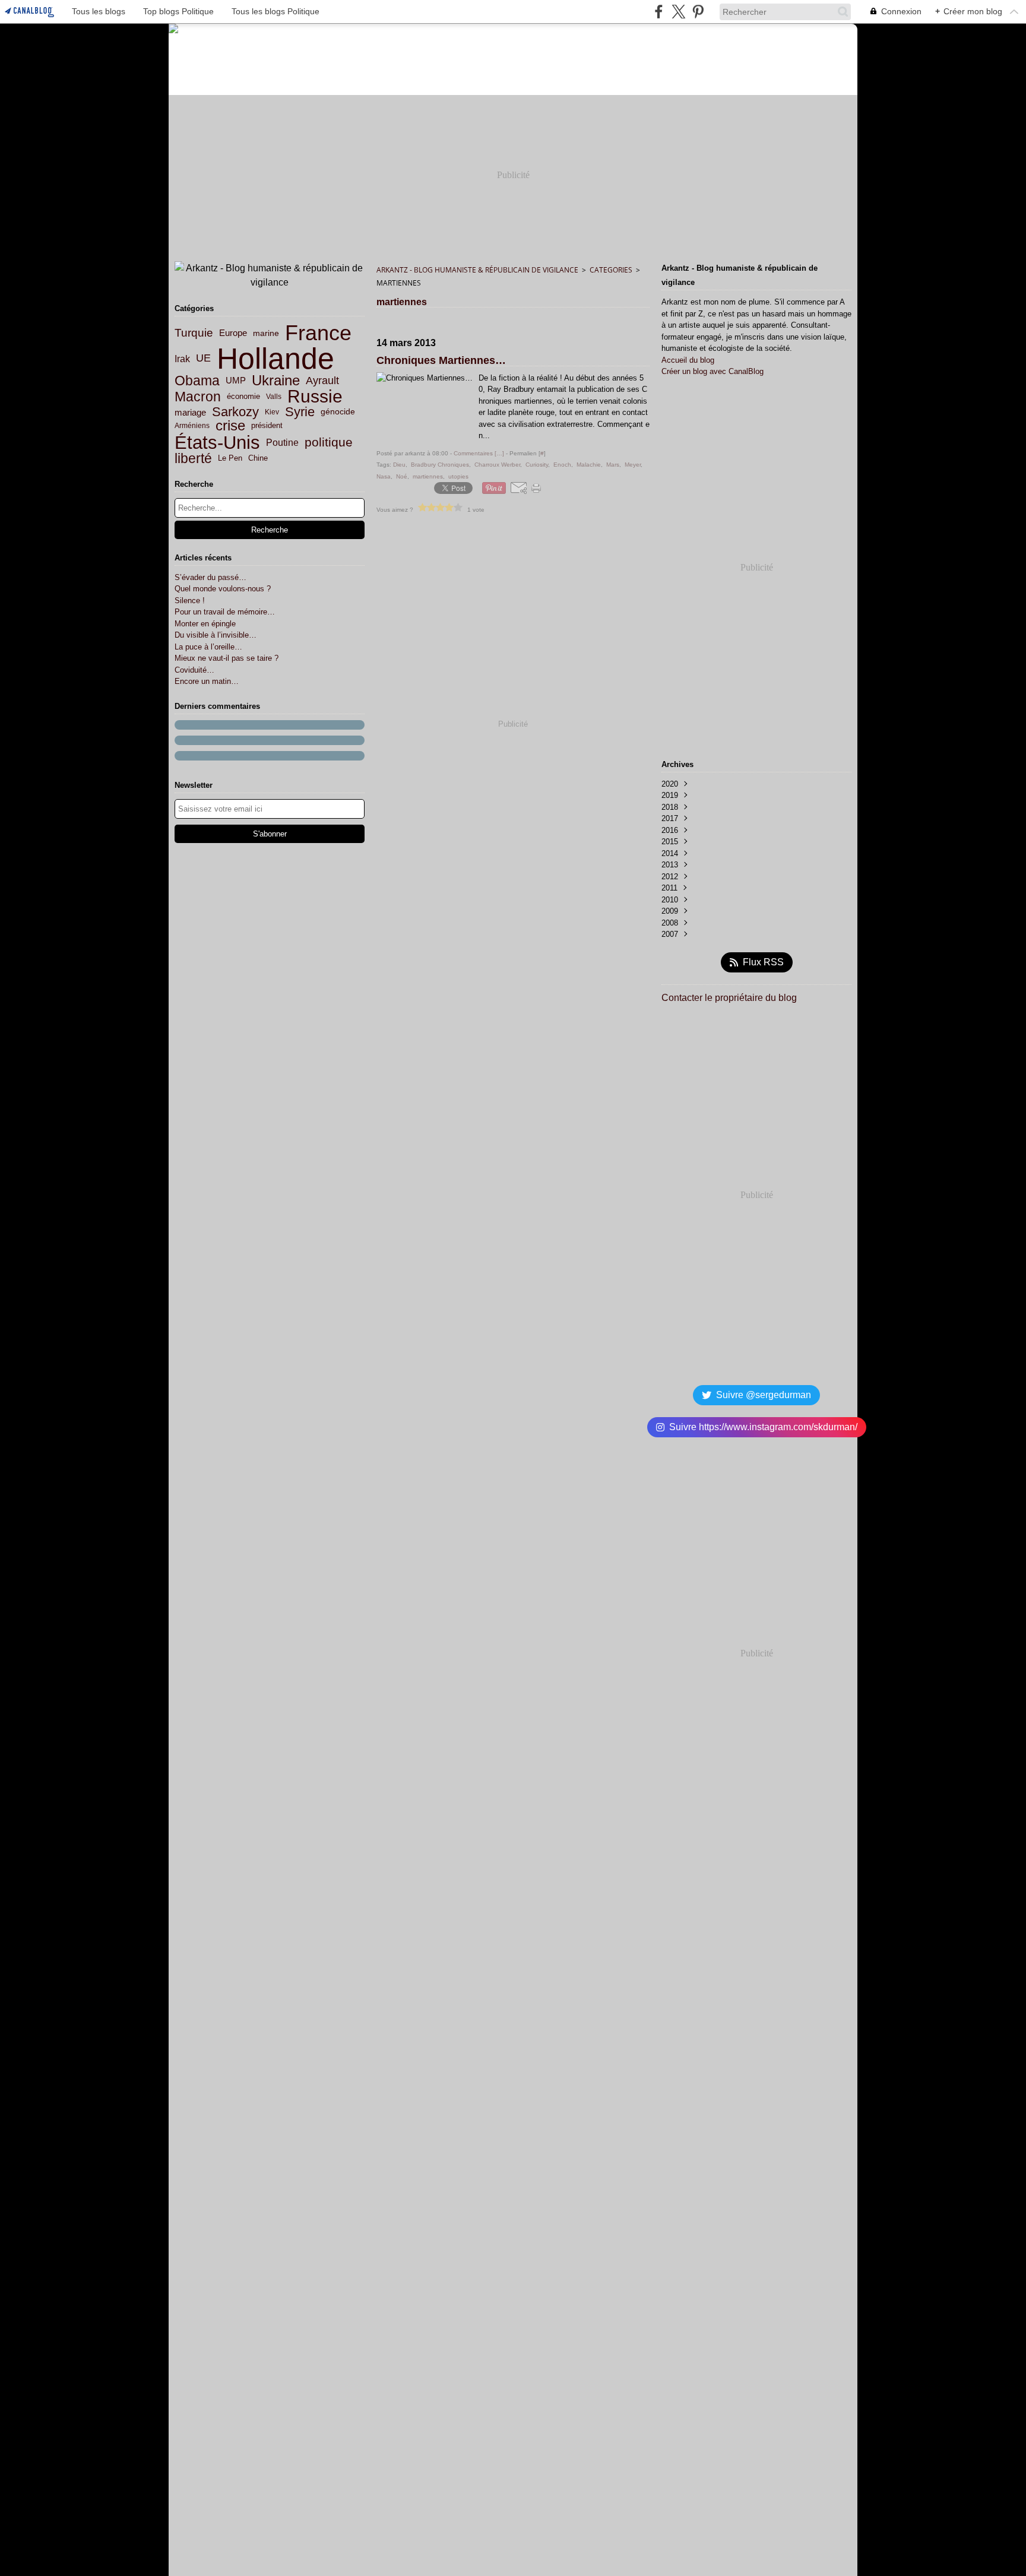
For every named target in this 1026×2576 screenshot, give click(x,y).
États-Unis (217, 443)
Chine (258, 459)
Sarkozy (235, 412)
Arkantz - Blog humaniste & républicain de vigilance (477, 270)
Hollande (275, 359)
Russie (315, 397)
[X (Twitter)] (678, 12)
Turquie (194, 333)
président (267, 426)
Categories (611, 270)
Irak (182, 359)
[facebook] (659, 12)
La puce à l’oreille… (208, 647)
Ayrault (322, 381)
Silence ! (190, 601)
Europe (233, 333)
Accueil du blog (688, 360)
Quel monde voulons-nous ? (223, 589)
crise (230, 426)
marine (266, 333)
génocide (338, 412)
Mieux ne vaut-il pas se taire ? (227, 658)
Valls (274, 397)
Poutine (282, 442)
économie (243, 397)
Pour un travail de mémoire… (225, 612)
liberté (193, 459)
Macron (198, 397)
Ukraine (276, 381)
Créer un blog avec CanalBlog (712, 371)
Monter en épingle (205, 624)
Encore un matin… (207, 681)
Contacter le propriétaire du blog (729, 998)
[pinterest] (698, 12)
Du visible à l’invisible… (216, 635)
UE (203, 359)
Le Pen (230, 459)
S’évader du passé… (210, 577)
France (318, 333)
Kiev (272, 412)
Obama (197, 381)
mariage (190, 412)
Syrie (300, 412)
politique (329, 443)
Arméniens (192, 426)
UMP (236, 381)
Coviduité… (194, 670)
